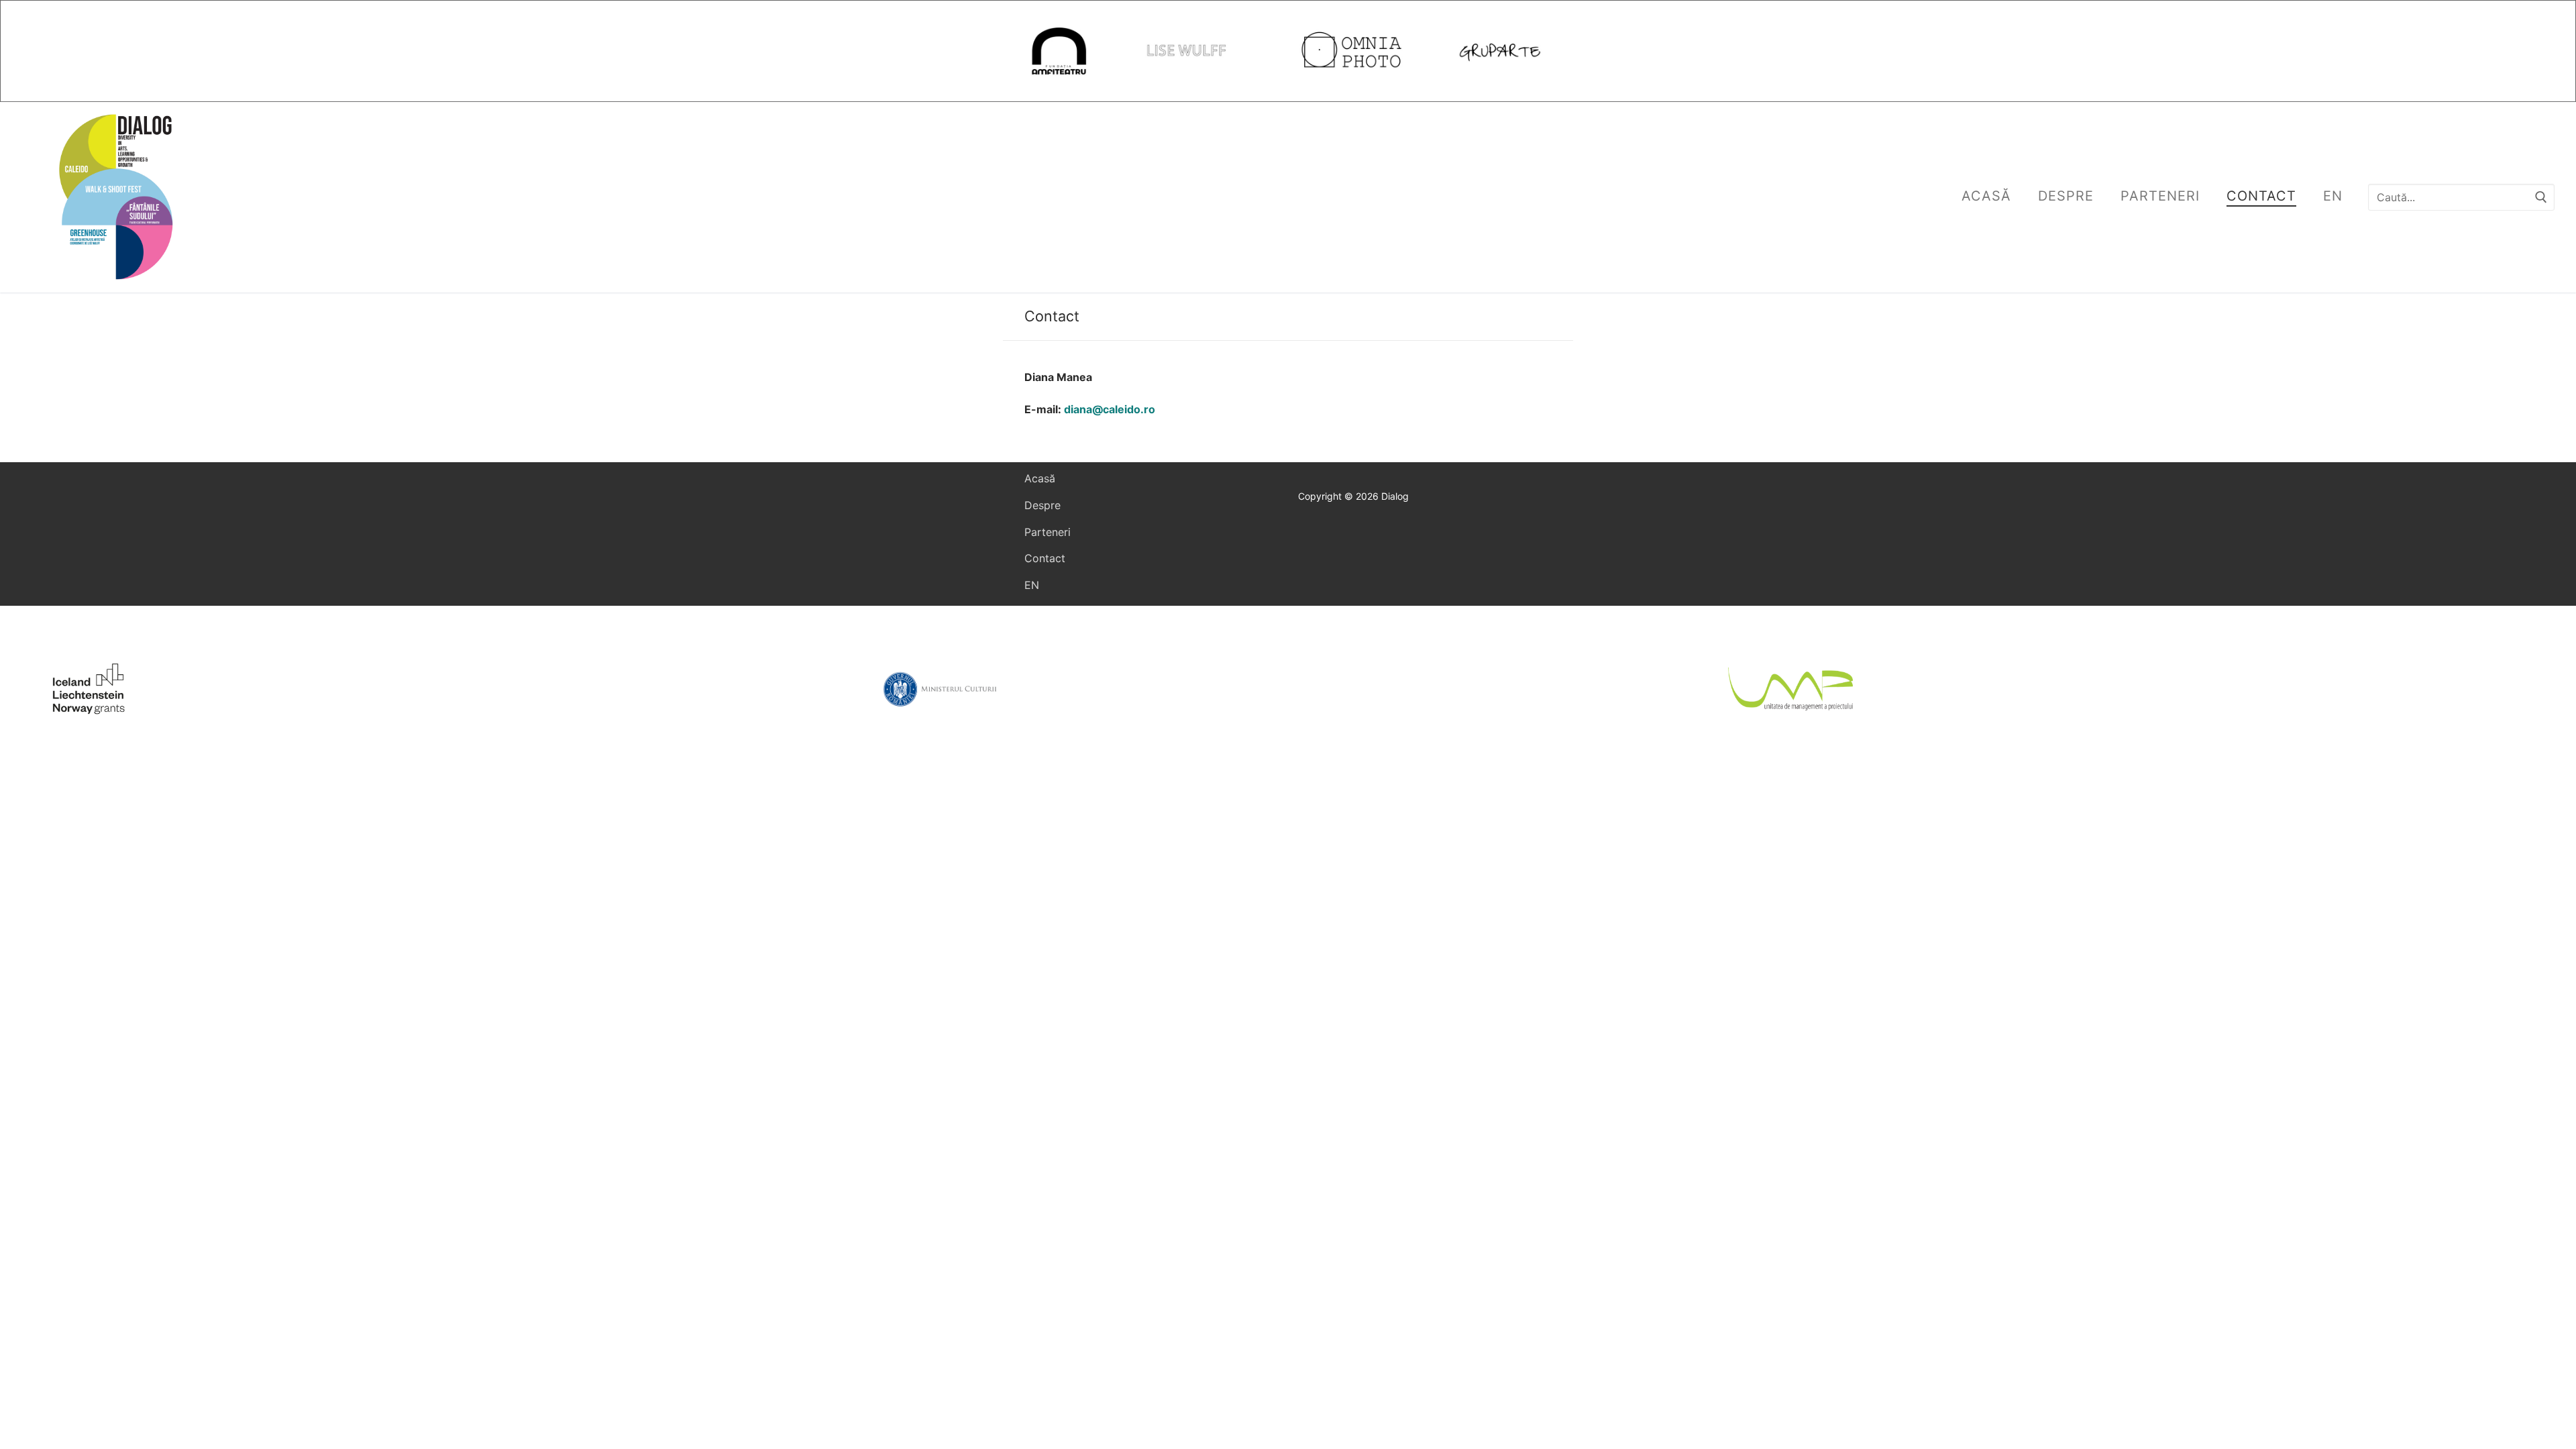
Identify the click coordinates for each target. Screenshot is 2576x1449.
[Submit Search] (2541, 197)
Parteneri (1048, 532)
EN (1032, 585)
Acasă (1040, 478)
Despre (1042, 505)
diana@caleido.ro (1110, 409)
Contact (1045, 558)
